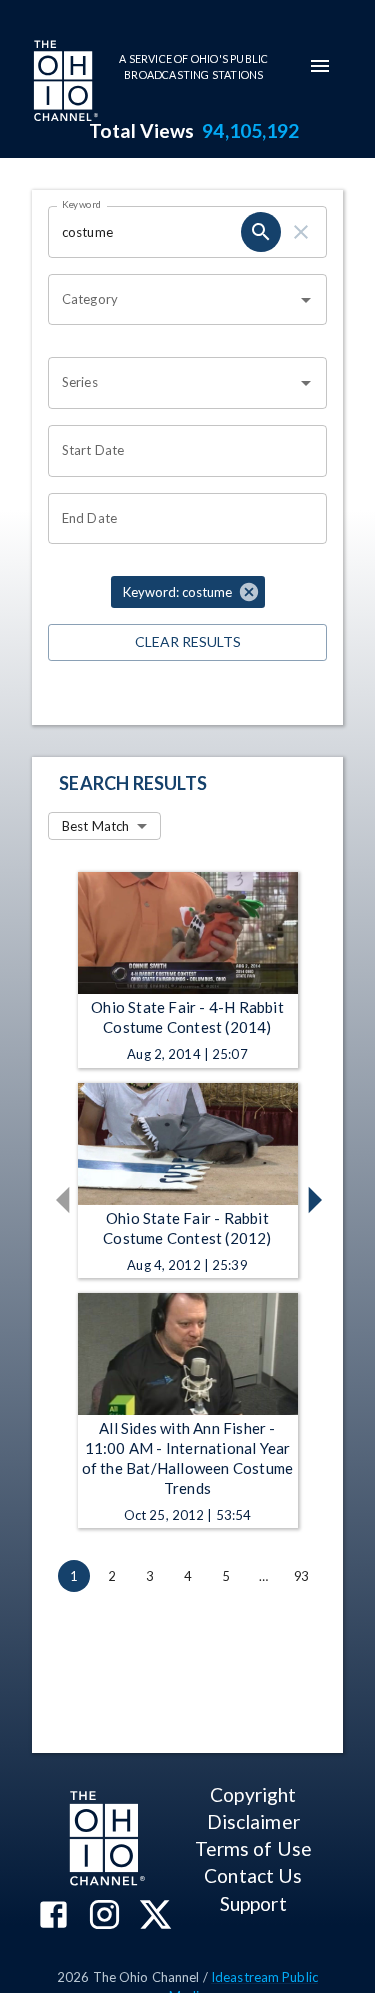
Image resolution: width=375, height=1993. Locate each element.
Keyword (82, 204)
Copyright (253, 1794)
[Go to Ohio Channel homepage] (64, 83)
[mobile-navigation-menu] (320, 66)
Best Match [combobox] (95, 826)
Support (253, 1903)
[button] (188, 592)
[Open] (306, 300)
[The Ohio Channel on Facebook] (53, 1916)
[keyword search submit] (261, 232)
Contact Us (253, 1875)
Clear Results (188, 641)
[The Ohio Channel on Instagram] (104, 1916)
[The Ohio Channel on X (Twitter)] (155, 1916)
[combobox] (172, 300)
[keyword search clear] (301, 232)
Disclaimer (253, 1821)
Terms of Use (253, 1848)
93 (301, 1576)
